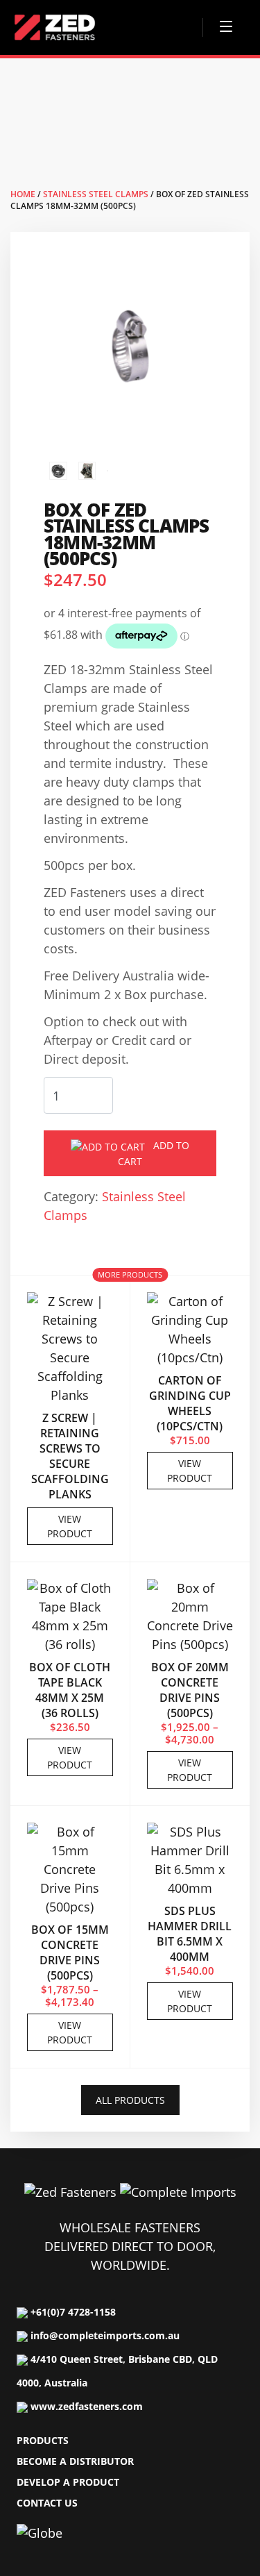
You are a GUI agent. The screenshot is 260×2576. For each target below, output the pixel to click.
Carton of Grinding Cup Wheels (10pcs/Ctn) (190, 1403)
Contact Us (47, 2503)
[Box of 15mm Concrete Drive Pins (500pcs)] (70, 1871)
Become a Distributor (75, 2461)
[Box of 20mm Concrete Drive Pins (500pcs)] (190, 1618)
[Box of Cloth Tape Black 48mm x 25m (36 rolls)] (70, 1618)
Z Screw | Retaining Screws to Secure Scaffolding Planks (70, 1456)
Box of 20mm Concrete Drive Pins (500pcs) (190, 1690)
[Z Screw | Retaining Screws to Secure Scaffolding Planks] (70, 1350)
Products (43, 2440)
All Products (130, 2100)
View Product (70, 1526)
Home (23, 194)
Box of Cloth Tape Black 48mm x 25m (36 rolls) (70, 1690)
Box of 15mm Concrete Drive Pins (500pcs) (70, 1952)
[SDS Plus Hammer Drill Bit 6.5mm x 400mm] (190, 1862)
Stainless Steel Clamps (96, 194)
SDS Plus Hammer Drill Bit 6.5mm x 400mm (190, 1934)
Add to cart (154, 1153)
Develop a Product (68, 2482)
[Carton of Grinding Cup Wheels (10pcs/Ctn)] (190, 1331)
